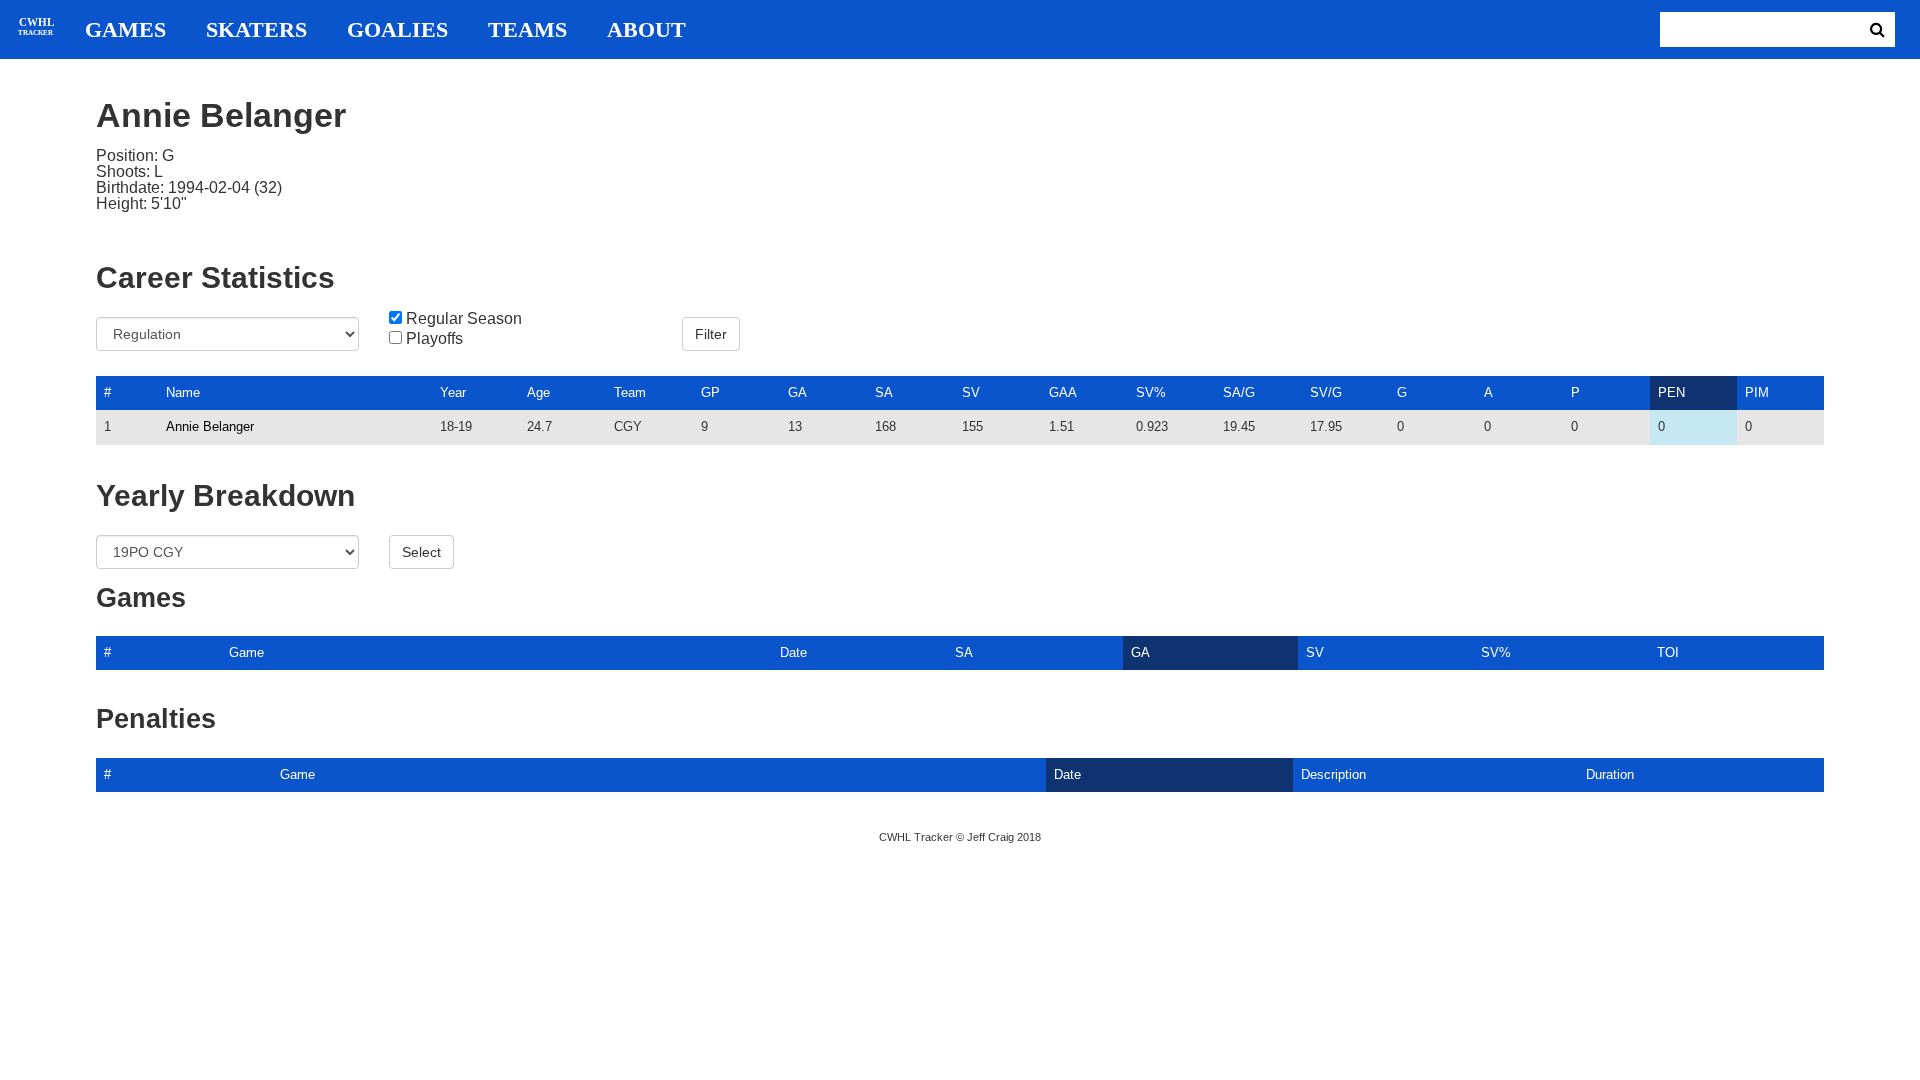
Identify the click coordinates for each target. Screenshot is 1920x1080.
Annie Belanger (210, 426)
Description (1333, 774)
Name (183, 392)
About (646, 30)
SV (971, 392)
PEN (1671, 392)
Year (453, 392)
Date (793, 652)
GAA (1063, 392)
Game (246, 652)
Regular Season (464, 319)
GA (797, 392)
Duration (1610, 774)
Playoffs (434, 339)
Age (538, 392)
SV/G (1326, 392)
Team (630, 392)
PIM (1757, 392)
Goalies (397, 30)
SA (884, 392)
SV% (1151, 392)
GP (710, 392)
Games (125, 30)
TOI (1668, 652)
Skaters (256, 30)
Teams (527, 30)
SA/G (1239, 392)
